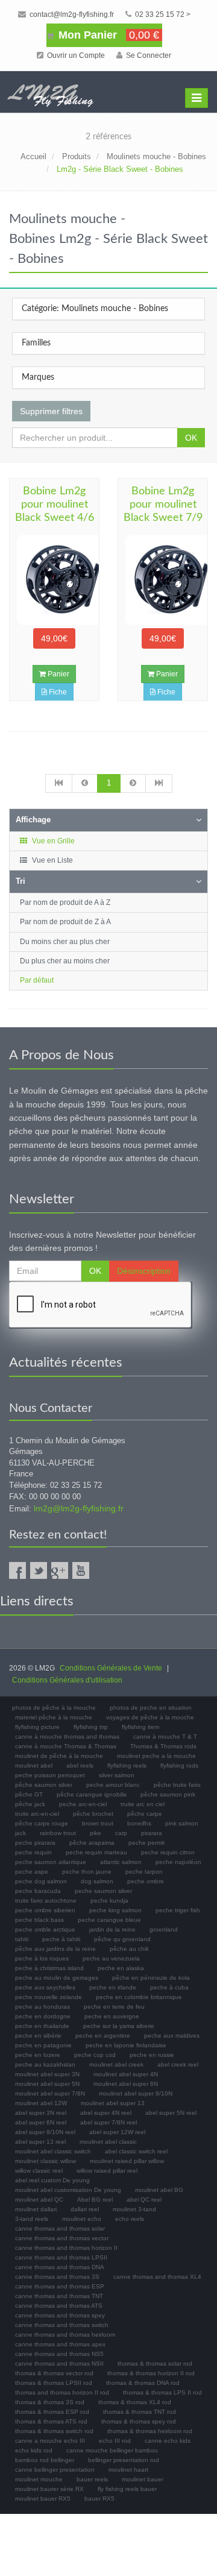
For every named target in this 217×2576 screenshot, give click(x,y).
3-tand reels (32, 2219)
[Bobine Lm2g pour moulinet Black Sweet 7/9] (163, 580)
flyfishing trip (91, 1727)
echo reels (130, 2219)
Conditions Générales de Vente (111, 1668)
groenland (164, 1929)
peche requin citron (168, 1852)
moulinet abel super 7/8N (50, 2093)
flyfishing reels (127, 1765)
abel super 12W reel (117, 2132)
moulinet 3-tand (134, 2209)
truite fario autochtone (46, 1901)
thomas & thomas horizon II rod (151, 2373)
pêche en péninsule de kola (151, 1978)
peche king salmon (115, 1910)
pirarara (152, 1833)
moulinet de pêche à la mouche (59, 1756)
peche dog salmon (41, 1881)
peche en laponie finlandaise (126, 2045)
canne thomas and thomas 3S (57, 2277)
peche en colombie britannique (139, 1997)
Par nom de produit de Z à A (65, 922)
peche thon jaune (87, 1872)
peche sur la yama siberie (119, 2026)
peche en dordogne (43, 2016)
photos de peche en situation (151, 1708)
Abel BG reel (95, 2200)
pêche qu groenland (122, 1939)
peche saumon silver (103, 1891)
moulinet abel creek (116, 2064)
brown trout (98, 1823)
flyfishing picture (37, 1727)
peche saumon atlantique (51, 1862)
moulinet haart (128, 2470)
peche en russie (152, 2055)
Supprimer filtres (51, 411)
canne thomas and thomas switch (62, 2325)
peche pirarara (35, 1843)
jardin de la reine (112, 1929)
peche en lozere (38, 2055)
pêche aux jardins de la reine (55, 1949)
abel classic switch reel (136, 2151)
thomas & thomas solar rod (155, 2363)
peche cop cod (95, 2055)
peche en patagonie (43, 2045)
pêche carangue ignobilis (92, 1794)
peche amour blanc (113, 1785)
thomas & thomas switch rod (54, 2431)
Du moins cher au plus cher (65, 942)
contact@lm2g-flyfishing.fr (71, 14)
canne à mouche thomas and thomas (67, 1737)
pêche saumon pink (168, 1794)
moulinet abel (34, 1765)
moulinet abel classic (108, 2142)
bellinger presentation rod (124, 2460)
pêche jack (30, 1804)
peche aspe (32, 1872)
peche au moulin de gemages (57, 1978)
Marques (38, 377)
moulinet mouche (39, 2479)
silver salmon (117, 1775)
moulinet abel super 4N (126, 2074)
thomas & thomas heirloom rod (150, 2431)
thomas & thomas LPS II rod (162, 2392)
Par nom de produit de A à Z (65, 902)
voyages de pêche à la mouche (150, 1717)
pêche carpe (145, 1814)
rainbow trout (58, 1833)
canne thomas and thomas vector (62, 2238)
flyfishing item (140, 1727)
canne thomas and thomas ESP (60, 2286)
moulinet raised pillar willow (127, 2161)
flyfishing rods (179, 1765)
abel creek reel (178, 2064)
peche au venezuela (111, 1958)
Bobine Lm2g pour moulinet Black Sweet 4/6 (55, 505)
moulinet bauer (143, 2479)
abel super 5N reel (171, 2113)
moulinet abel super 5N (47, 2084)
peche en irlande (113, 1987)
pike (96, 1833)
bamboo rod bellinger (45, 2460)
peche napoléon (178, 1862)
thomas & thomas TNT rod (140, 2412)
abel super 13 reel (40, 2142)
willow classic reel (39, 2171)
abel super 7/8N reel (108, 2122)
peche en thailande (42, 2026)
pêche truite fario (177, 1785)
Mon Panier (107, 35)
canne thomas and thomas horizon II (66, 2248)
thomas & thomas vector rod (54, 2373)
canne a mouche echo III (50, 2441)
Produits (77, 156)
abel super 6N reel (41, 2122)
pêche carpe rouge (42, 1823)
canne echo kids (168, 2441)
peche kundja (109, 1901)
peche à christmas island (49, 1968)
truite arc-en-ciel (37, 1814)
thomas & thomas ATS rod (51, 2421)
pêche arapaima (92, 1843)
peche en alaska (121, 1968)
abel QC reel (144, 2200)
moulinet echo (82, 2219)
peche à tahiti (61, 1939)
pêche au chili (129, 1949)
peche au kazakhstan (45, 2064)
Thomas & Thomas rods (163, 1746)
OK (191, 438)
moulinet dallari (36, 2209)
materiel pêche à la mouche (54, 1717)
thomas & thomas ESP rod (52, 2412)
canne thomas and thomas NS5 (59, 2354)
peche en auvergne (112, 2016)
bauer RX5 (99, 2499)
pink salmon (182, 1823)
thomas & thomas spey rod (139, 2421)
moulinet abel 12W (41, 2103)
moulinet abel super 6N (126, 2084)
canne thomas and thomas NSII (59, 2363)
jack (20, 1833)
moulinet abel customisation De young (68, 2190)
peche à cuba (169, 1987)
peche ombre (146, 1881)
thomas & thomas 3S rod (50, 2402)
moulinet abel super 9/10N (136, 2093)
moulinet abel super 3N (47, 2074)
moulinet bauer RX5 (43, 2499)
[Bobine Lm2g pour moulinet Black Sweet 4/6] (54, 580)
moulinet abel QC (39, 2200)
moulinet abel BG (159, 2190)
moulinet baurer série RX (49, 2489)
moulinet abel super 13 (113, 2103)
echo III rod (115, 2441)
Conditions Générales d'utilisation (67, 1680)
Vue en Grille (52, 841)
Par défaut (37, 980)
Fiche (57, 692)
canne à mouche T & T (165, 1737)
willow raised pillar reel (107, 2171)
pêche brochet (93, 1814)
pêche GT (29, 1794)
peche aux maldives (172, 2036)
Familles (36, 343)
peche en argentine (103, 2036)
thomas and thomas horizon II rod (62, 2392)
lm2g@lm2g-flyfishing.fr (79, 1508)
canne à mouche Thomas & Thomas (66, 1746)
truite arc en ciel (143, 1804)
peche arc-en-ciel (83, 1804)
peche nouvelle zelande (49, 1997)
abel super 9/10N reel (45, 2132)
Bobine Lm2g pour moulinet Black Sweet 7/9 (163, 505)
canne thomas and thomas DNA (60, 2267)
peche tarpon (144, 1872)
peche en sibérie (38, 2036)
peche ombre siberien (45, 1910)
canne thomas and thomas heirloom (65, 2335)
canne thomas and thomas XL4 (157, 2277)
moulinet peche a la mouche (156, 1756)
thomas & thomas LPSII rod (54, 2383)
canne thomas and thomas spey (60, 2315)
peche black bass (39, 1920)
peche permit (146, 1843)
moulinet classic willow (46, 2161)
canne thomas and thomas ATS (59, 2306)
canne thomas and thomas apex (60, 2344)
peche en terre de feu (114, 2007)
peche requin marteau (96, 1852)
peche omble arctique (45, 1929)
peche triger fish (178, 1910)
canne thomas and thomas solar (60, 2228)
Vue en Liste (52, 860)
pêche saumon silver (44, 1785)
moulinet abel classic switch (53, 2151)
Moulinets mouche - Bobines (156, 156)
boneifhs (139, 1823)
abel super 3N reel (41, 2113)
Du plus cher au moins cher (65, 961)
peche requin (33, 1852)
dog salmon (97, 1881)
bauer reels (92, 2479)
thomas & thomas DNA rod (143, 2383)
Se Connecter (148, 55)
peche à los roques (42, 1958)
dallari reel (85, 2209)
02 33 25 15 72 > (162, 14)
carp (121, 1833)
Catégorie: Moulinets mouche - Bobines (95, 309)
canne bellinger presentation (55, 2470)
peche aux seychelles (45, 1987)
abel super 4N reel (106, 2113)
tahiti (22, 1939)
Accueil (33, 156)
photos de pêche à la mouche (54, 1708)
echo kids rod (34, 2450)
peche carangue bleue (109, 1920)
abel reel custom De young (52, 2180)
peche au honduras (42, 2007)
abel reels (80, 1765)
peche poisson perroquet (50, 1775)
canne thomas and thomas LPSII (61, 2257)
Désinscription (144, 1271)
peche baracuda (38, 1891)
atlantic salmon (121, 1862)
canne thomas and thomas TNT (59, 2296)
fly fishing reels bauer (127, 2489)
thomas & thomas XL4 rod (135, 2402)
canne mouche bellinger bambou (112, 2450)
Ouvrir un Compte (75, 55)
